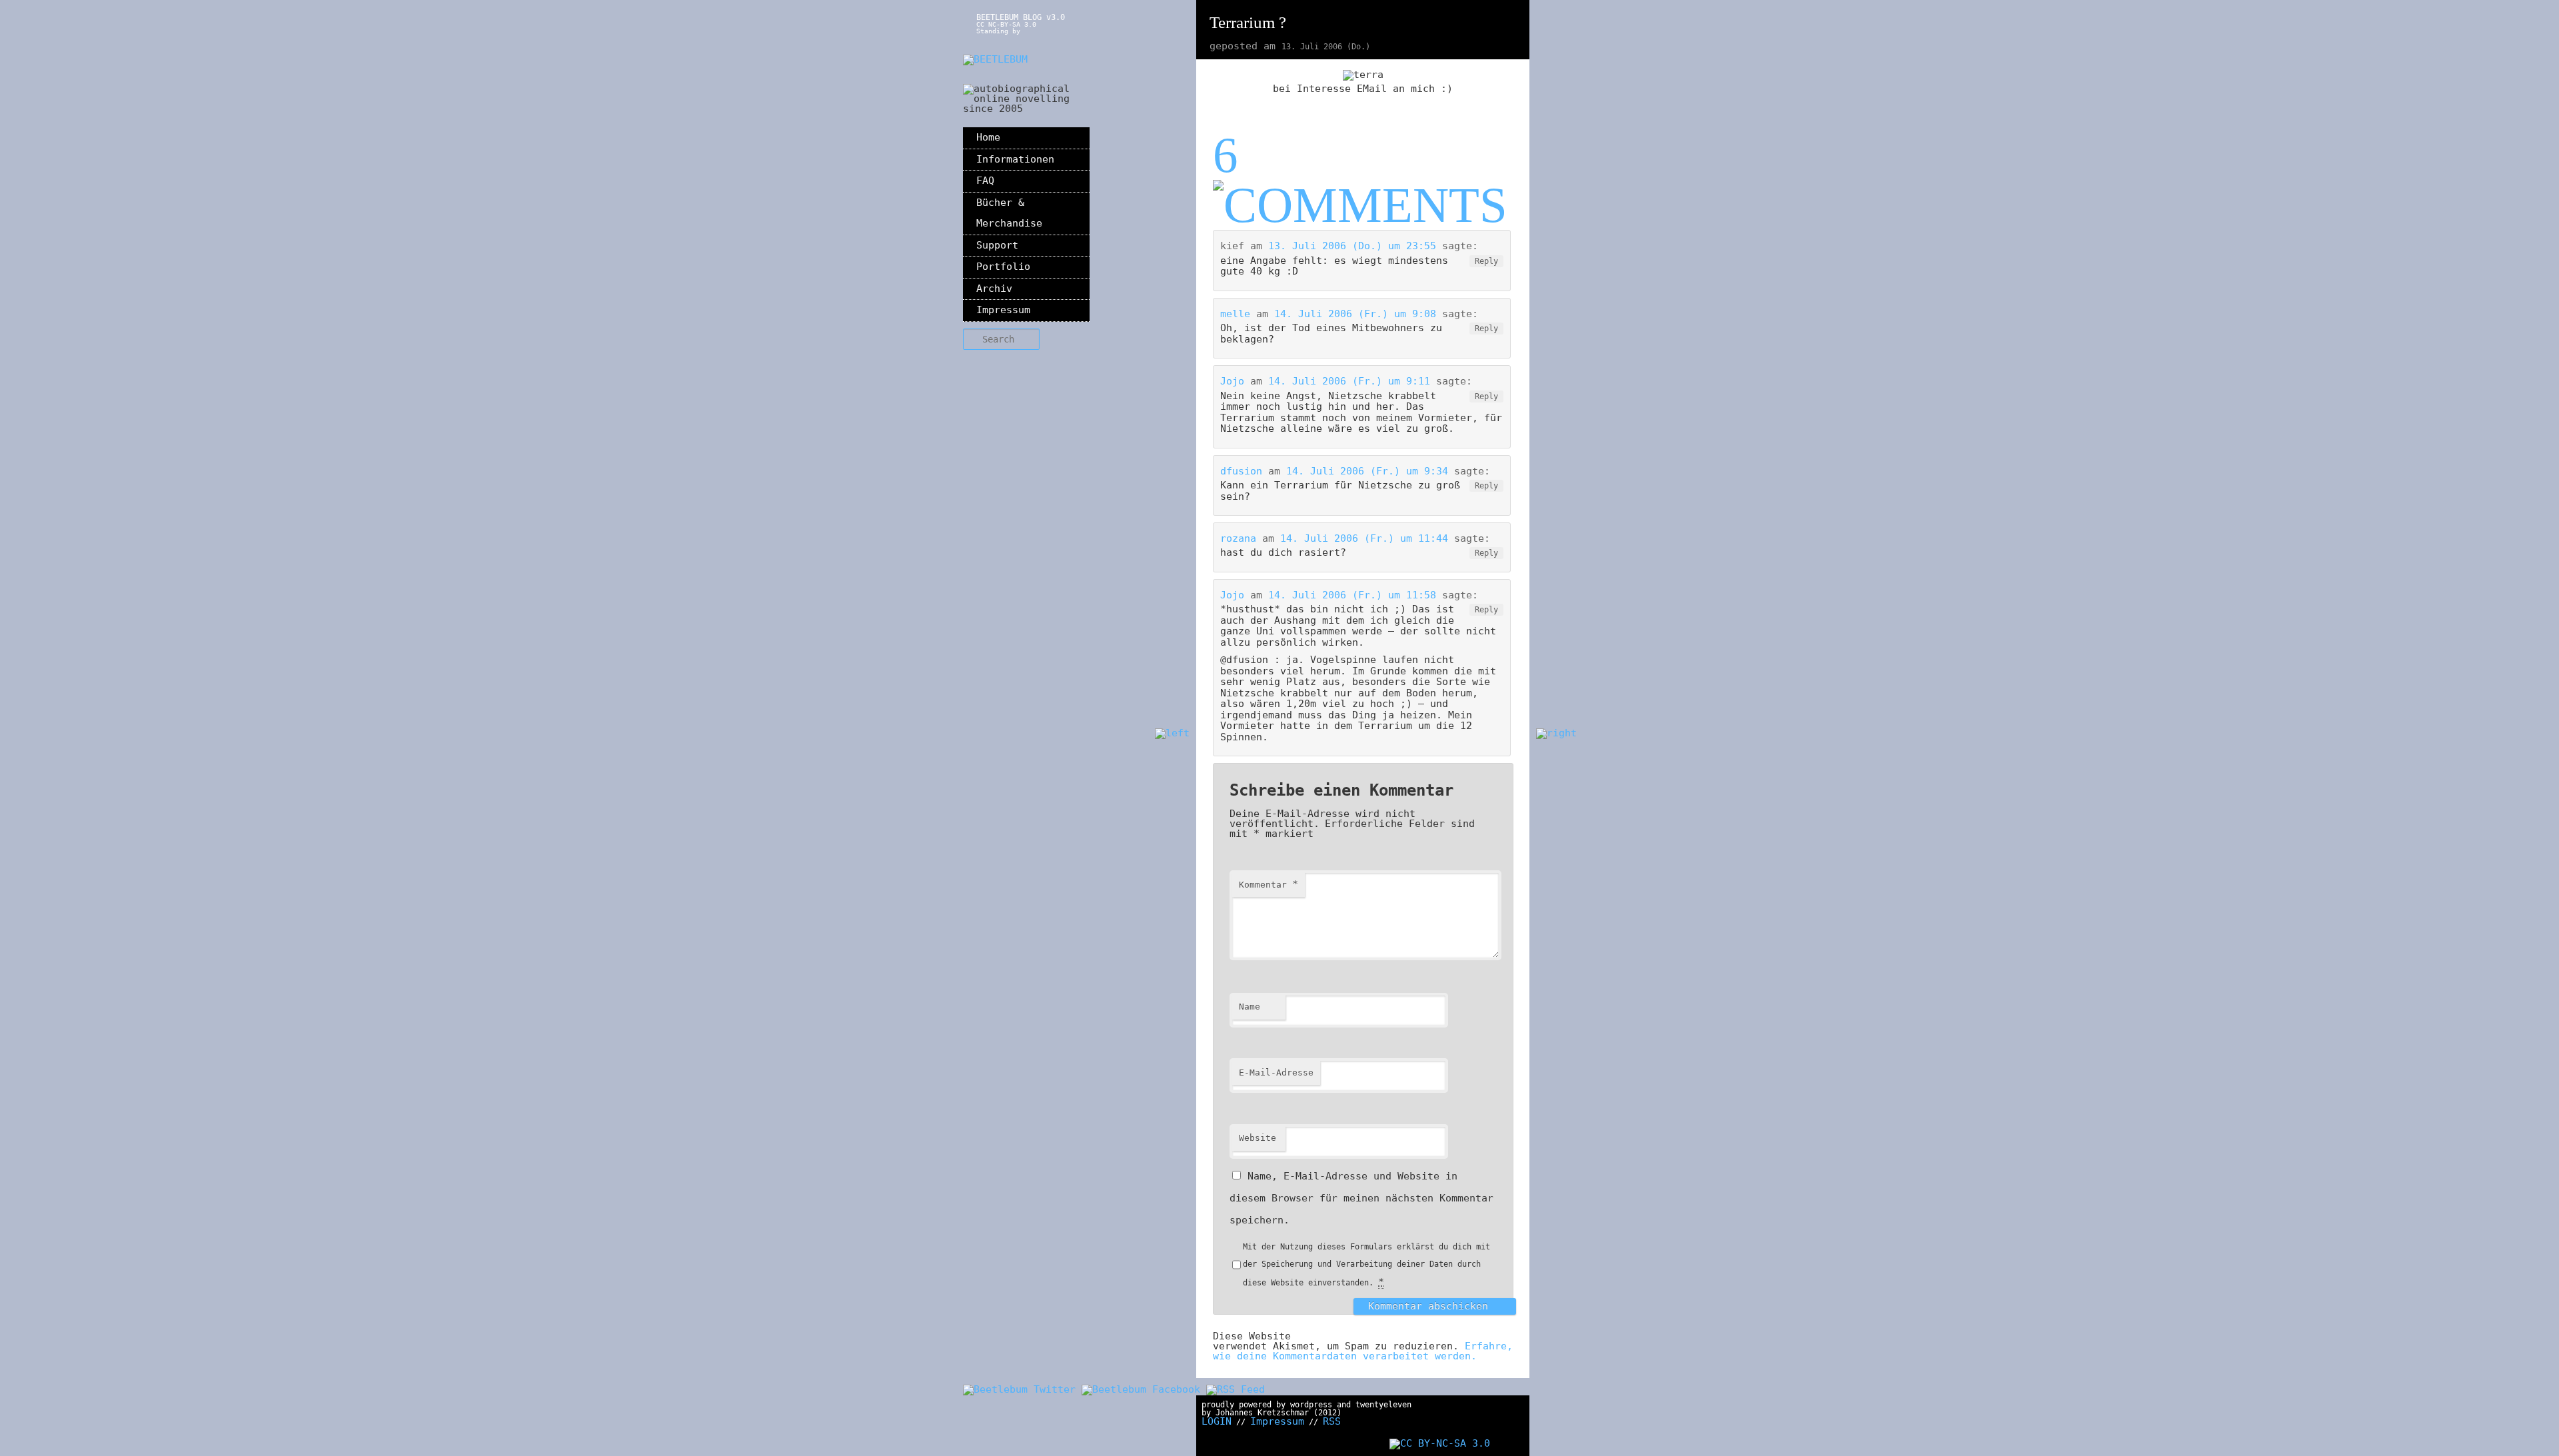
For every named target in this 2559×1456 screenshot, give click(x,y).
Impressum (1003, 310)
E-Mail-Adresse (1276, 1073)
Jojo (1232, 381)
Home (988, 137)
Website (1258, 1138)
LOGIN (1217, 1421)
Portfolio (1003, 267)
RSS (1332, 1421)
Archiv (994, 289)
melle (1235, 314)
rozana (1238, 538)
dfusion (1241, 471)
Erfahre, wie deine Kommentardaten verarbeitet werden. (1363, 1351)
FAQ (985, 181)
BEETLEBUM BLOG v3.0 (1021, 17)
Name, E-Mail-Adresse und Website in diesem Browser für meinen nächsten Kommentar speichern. (1361, 1198)
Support (997, 245)
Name (1250, 1007)
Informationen (1015, 159)
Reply (1486, 261)
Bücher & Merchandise (1009, 213)
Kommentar (1269, 884)
